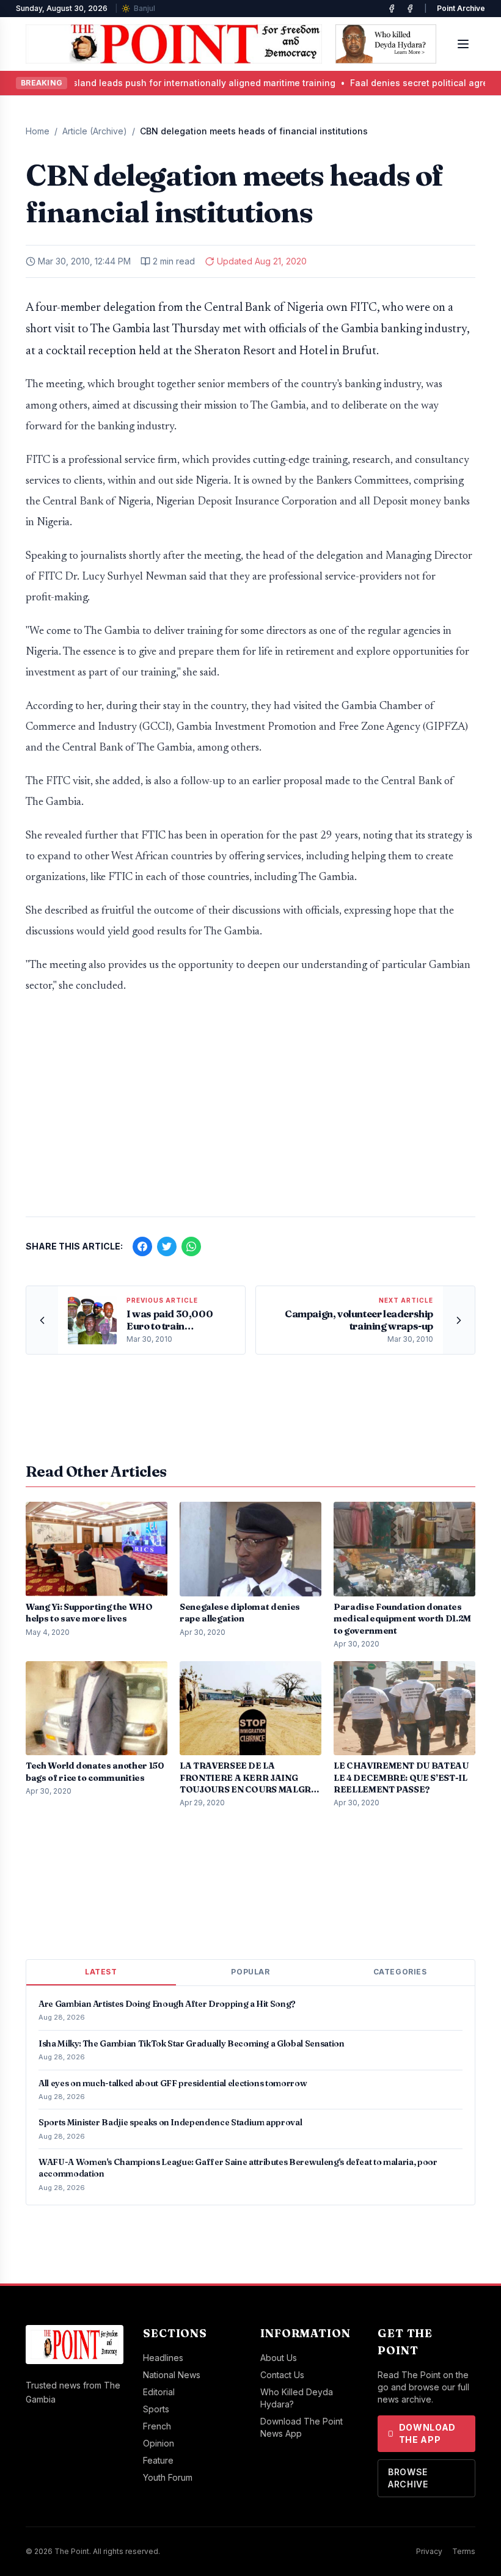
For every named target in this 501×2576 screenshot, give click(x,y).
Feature (158, 2460)
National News (172, 2375)
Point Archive (461, 8)
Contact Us (282, 2375)
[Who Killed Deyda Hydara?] (386, 44)
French (157, 2426)
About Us (279, 2358)
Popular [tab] (250, 1972)
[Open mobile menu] (463, 44)
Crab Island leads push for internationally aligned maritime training (171, 83)
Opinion (159, 2443)
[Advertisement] (250, 1112)
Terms (464, 2551)
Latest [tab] (101, 1972)
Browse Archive (408, 2478)
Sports (156, 2409)
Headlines (163, 2358)
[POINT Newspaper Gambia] (392, 9)
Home (38, 131)
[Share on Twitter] (167, 1246)
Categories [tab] (400, 1972)
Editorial (159, 2392)
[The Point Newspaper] (410, 9)
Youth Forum (168, 2477)
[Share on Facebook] (142, 1246)
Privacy (429, 2551)
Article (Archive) (95, 131)
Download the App (428, 2433)
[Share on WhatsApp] (191, 1246)
